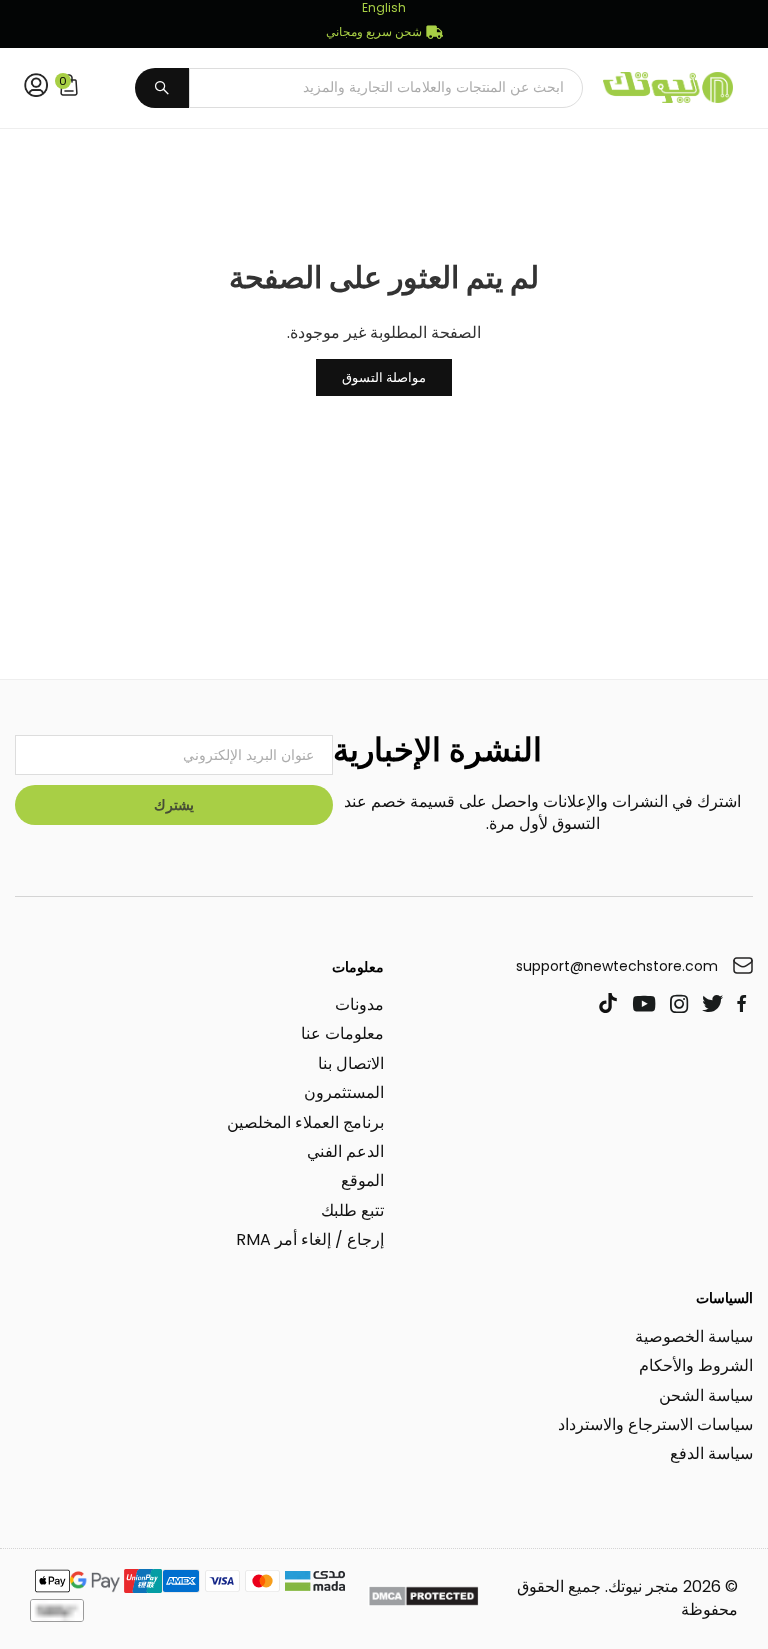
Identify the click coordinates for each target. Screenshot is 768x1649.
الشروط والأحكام (696, 1365)
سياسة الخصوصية (694, 1336)
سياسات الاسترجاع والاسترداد (655, 1424)
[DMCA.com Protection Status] (423, 1599)
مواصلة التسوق (384, 377)
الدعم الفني (345, 1151)
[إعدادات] (31, 88)
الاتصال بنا (351, 1063)
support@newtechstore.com (617, 966)
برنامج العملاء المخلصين (305, 1122)
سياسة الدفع (711, 1453)
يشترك (174, 805)
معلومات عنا (342, 1033)
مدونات (359, 1004)
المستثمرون (344, 1092)
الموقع (362, 1180)
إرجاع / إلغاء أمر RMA (310, 1239)
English (384, 8)
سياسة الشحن (706, 1395)
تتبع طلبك (352, 1210)
